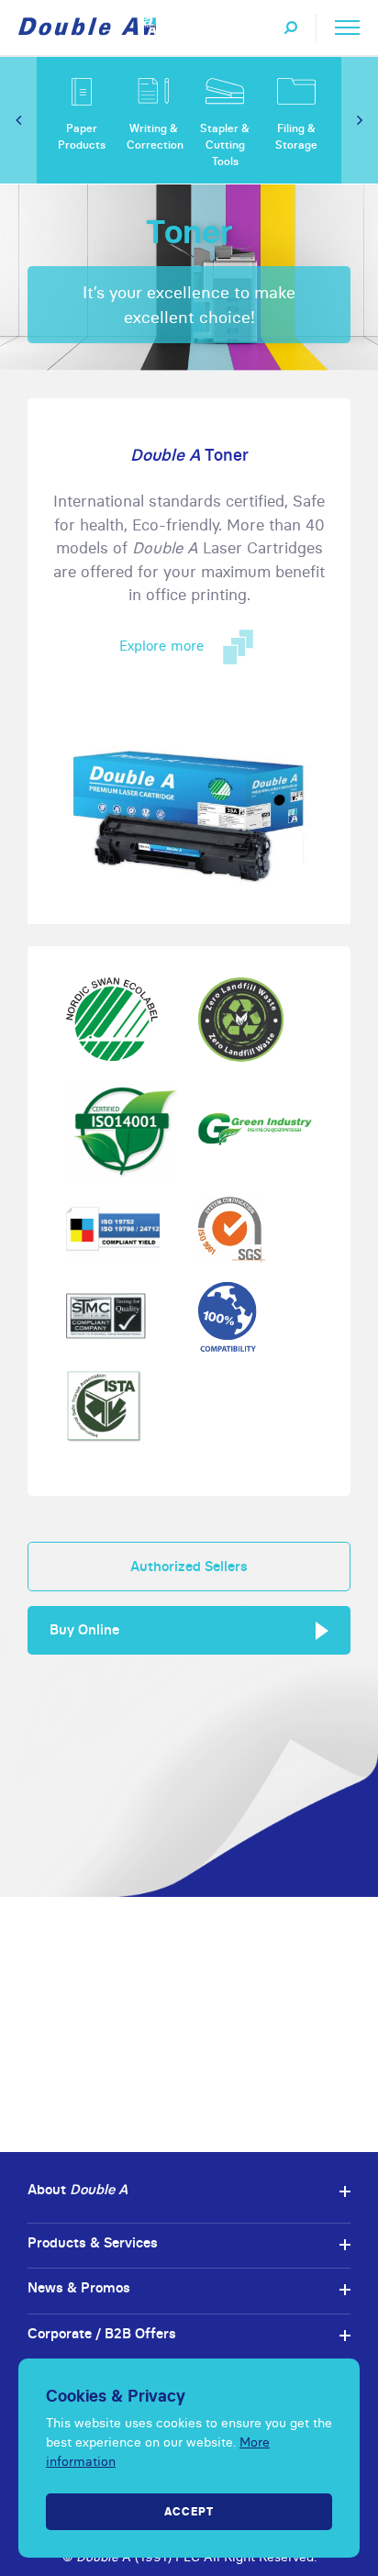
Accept (189, 2511)
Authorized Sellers (189, 1566)
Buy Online (84, 1629)
